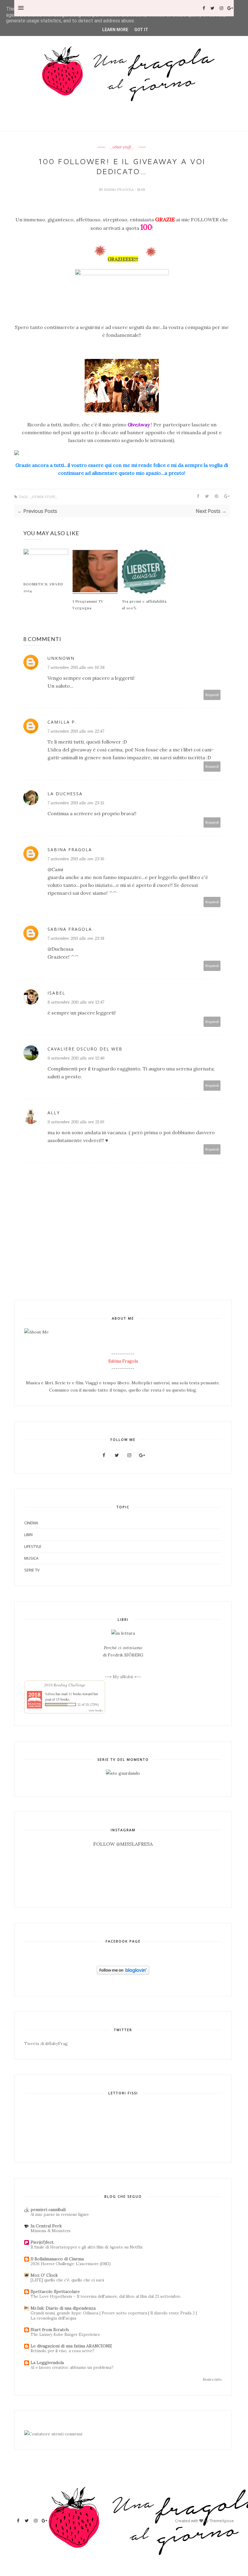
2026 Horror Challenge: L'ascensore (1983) (71, 2264)
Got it (141, 30)
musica (31, 1558)
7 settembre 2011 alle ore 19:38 (76, 667)
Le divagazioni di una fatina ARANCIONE (71, 2346)
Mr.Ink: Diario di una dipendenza (63, 2308)
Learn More (115, 30)
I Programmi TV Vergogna (88, 604)
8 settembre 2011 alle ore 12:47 (76, 1002)
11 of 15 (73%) (88, 1705)
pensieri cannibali (48, 2210)
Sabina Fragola (119, 190)
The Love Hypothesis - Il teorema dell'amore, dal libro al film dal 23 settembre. (106, 2296)
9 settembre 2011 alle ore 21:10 (76, 1122)
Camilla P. (62, 722)
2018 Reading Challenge (65, 1685)
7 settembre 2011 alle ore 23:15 (76, 803)
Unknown (61, 658)
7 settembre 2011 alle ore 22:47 (76, 731)
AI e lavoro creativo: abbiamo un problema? (72, 2368)
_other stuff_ (122, 147)
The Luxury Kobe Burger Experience (65, 2335)
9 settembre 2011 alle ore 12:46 (76, 1058)
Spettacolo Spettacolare (55, 2291)
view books (96, 1710)
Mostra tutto (212, 2379)
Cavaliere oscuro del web (85, 1049)
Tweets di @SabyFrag (46, 2044)
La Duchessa (65, 794)
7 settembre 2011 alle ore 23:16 (76, 859)
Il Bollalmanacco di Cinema (57, 2259)
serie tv (32, 1570)
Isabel (56, 993)
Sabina (50, 1694)
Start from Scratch (50, 2330)
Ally (54, 1113)
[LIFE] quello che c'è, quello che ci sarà (67, 2280)
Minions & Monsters (51, 2231)
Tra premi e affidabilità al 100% (144, 604)
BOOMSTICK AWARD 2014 (43, 587)
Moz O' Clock (44, 2275)
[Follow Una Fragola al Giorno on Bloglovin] (123, 1973)
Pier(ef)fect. (42, 2242)
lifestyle (33, 1546)
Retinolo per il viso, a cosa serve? (62, 2351)
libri (28, 1535)
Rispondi (212, 695)
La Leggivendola (47, 2363)
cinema (31, 1523)
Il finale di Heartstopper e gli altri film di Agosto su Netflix (87, 2247)
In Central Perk (46, 2226)
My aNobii (124, 1677)
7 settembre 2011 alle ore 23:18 (76, 938)
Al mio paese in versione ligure (60, 2215)
